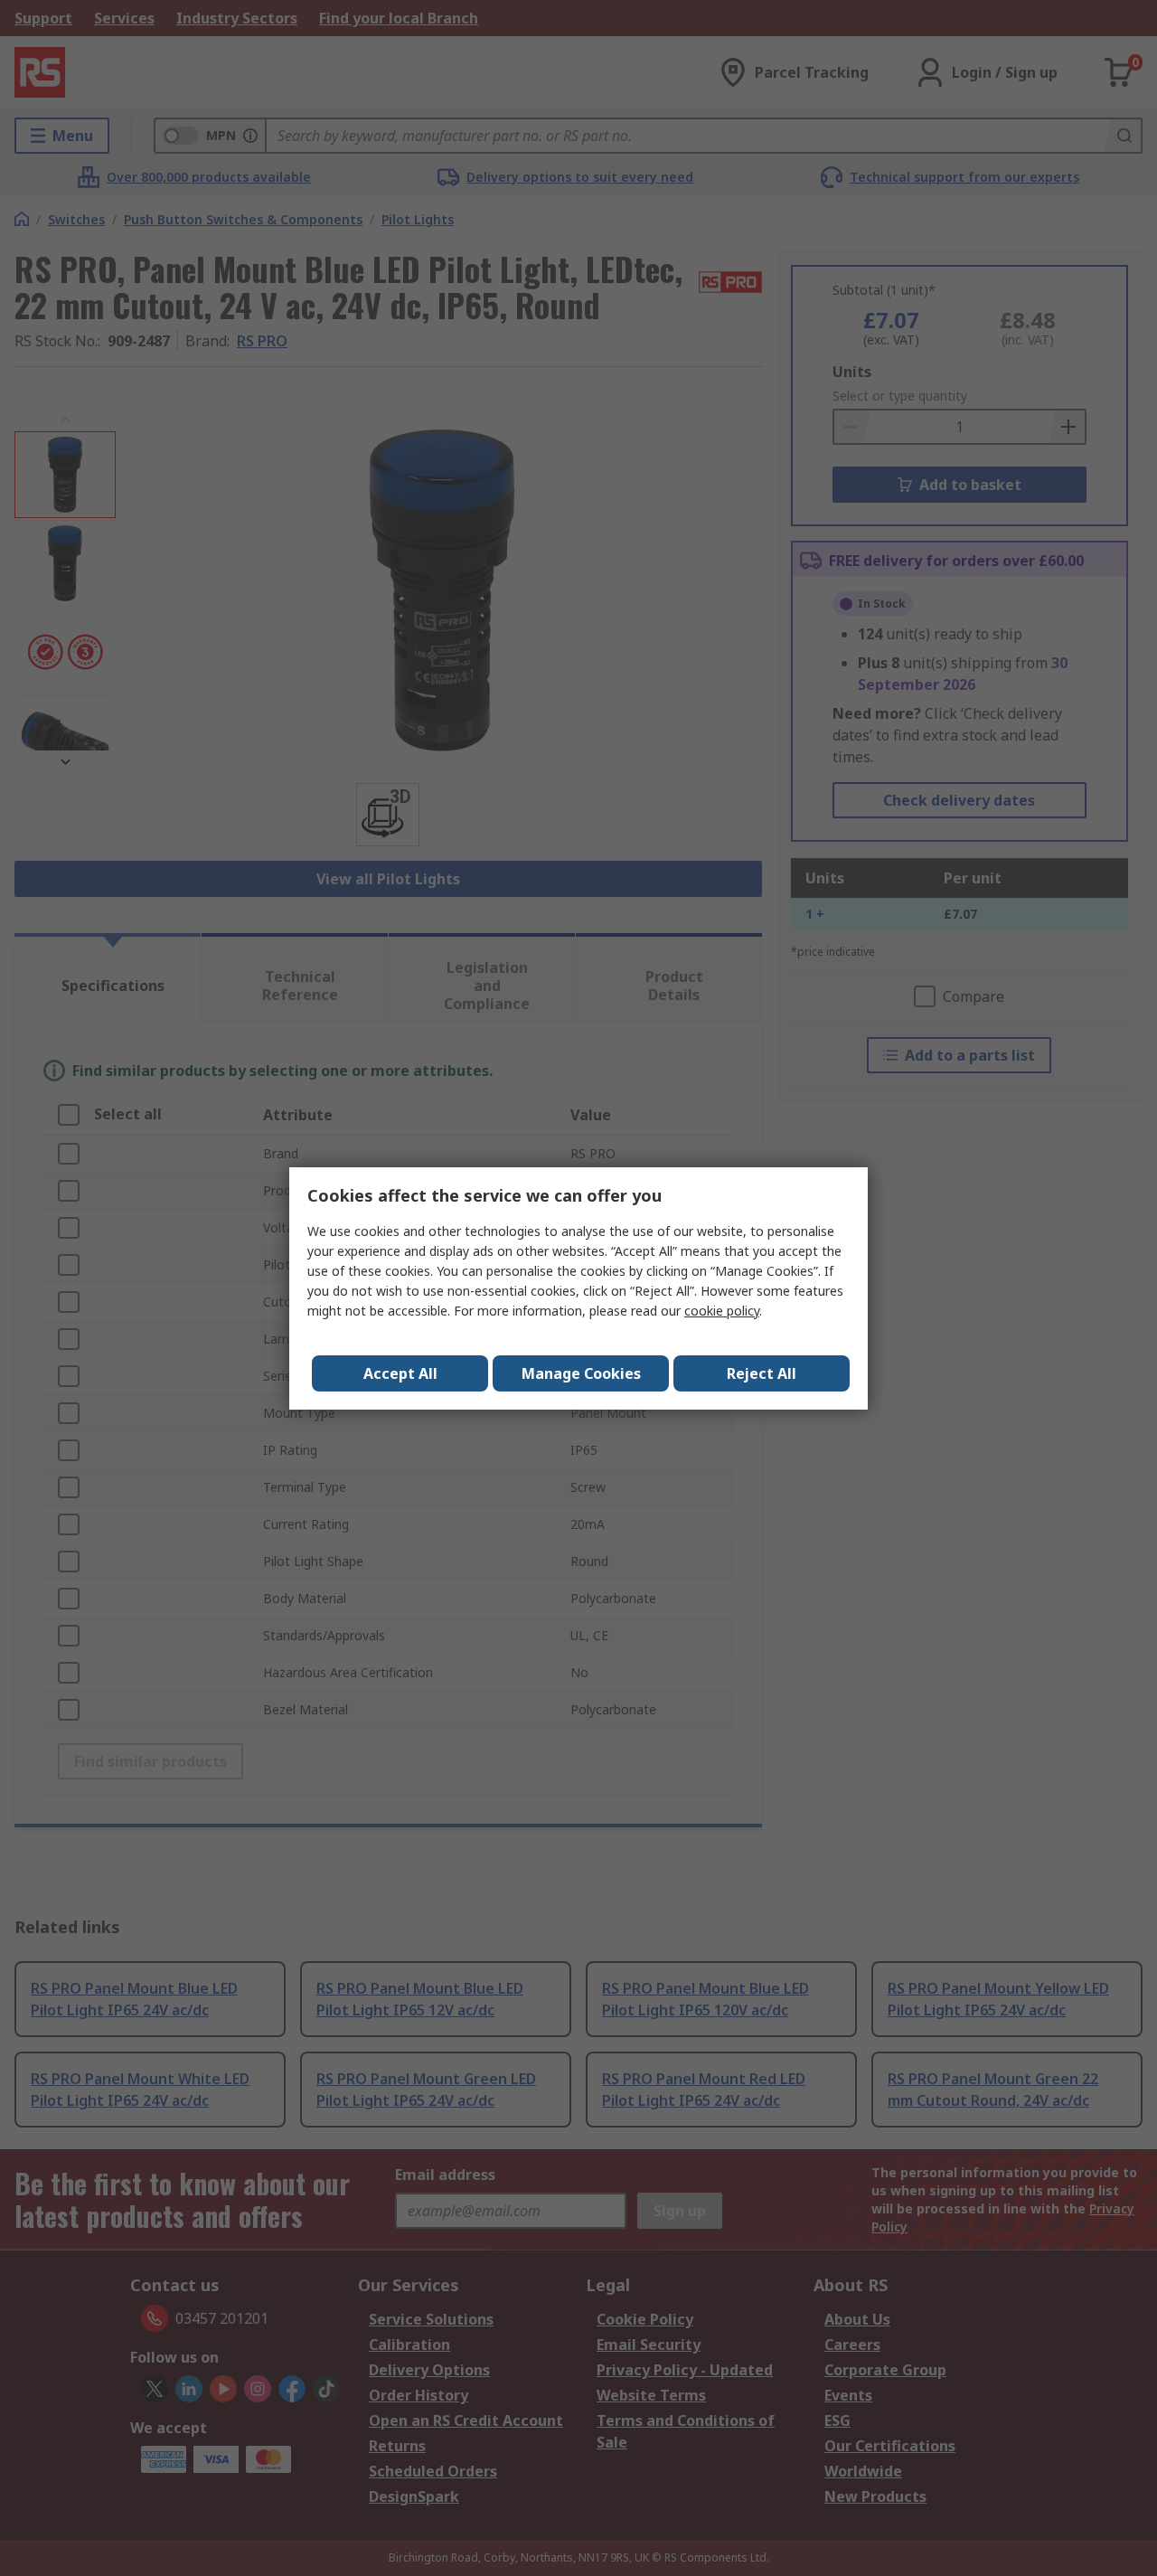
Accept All (400, 1373)
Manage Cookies (581, 1373)
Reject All (762, 1373)
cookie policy (722, 1311)
